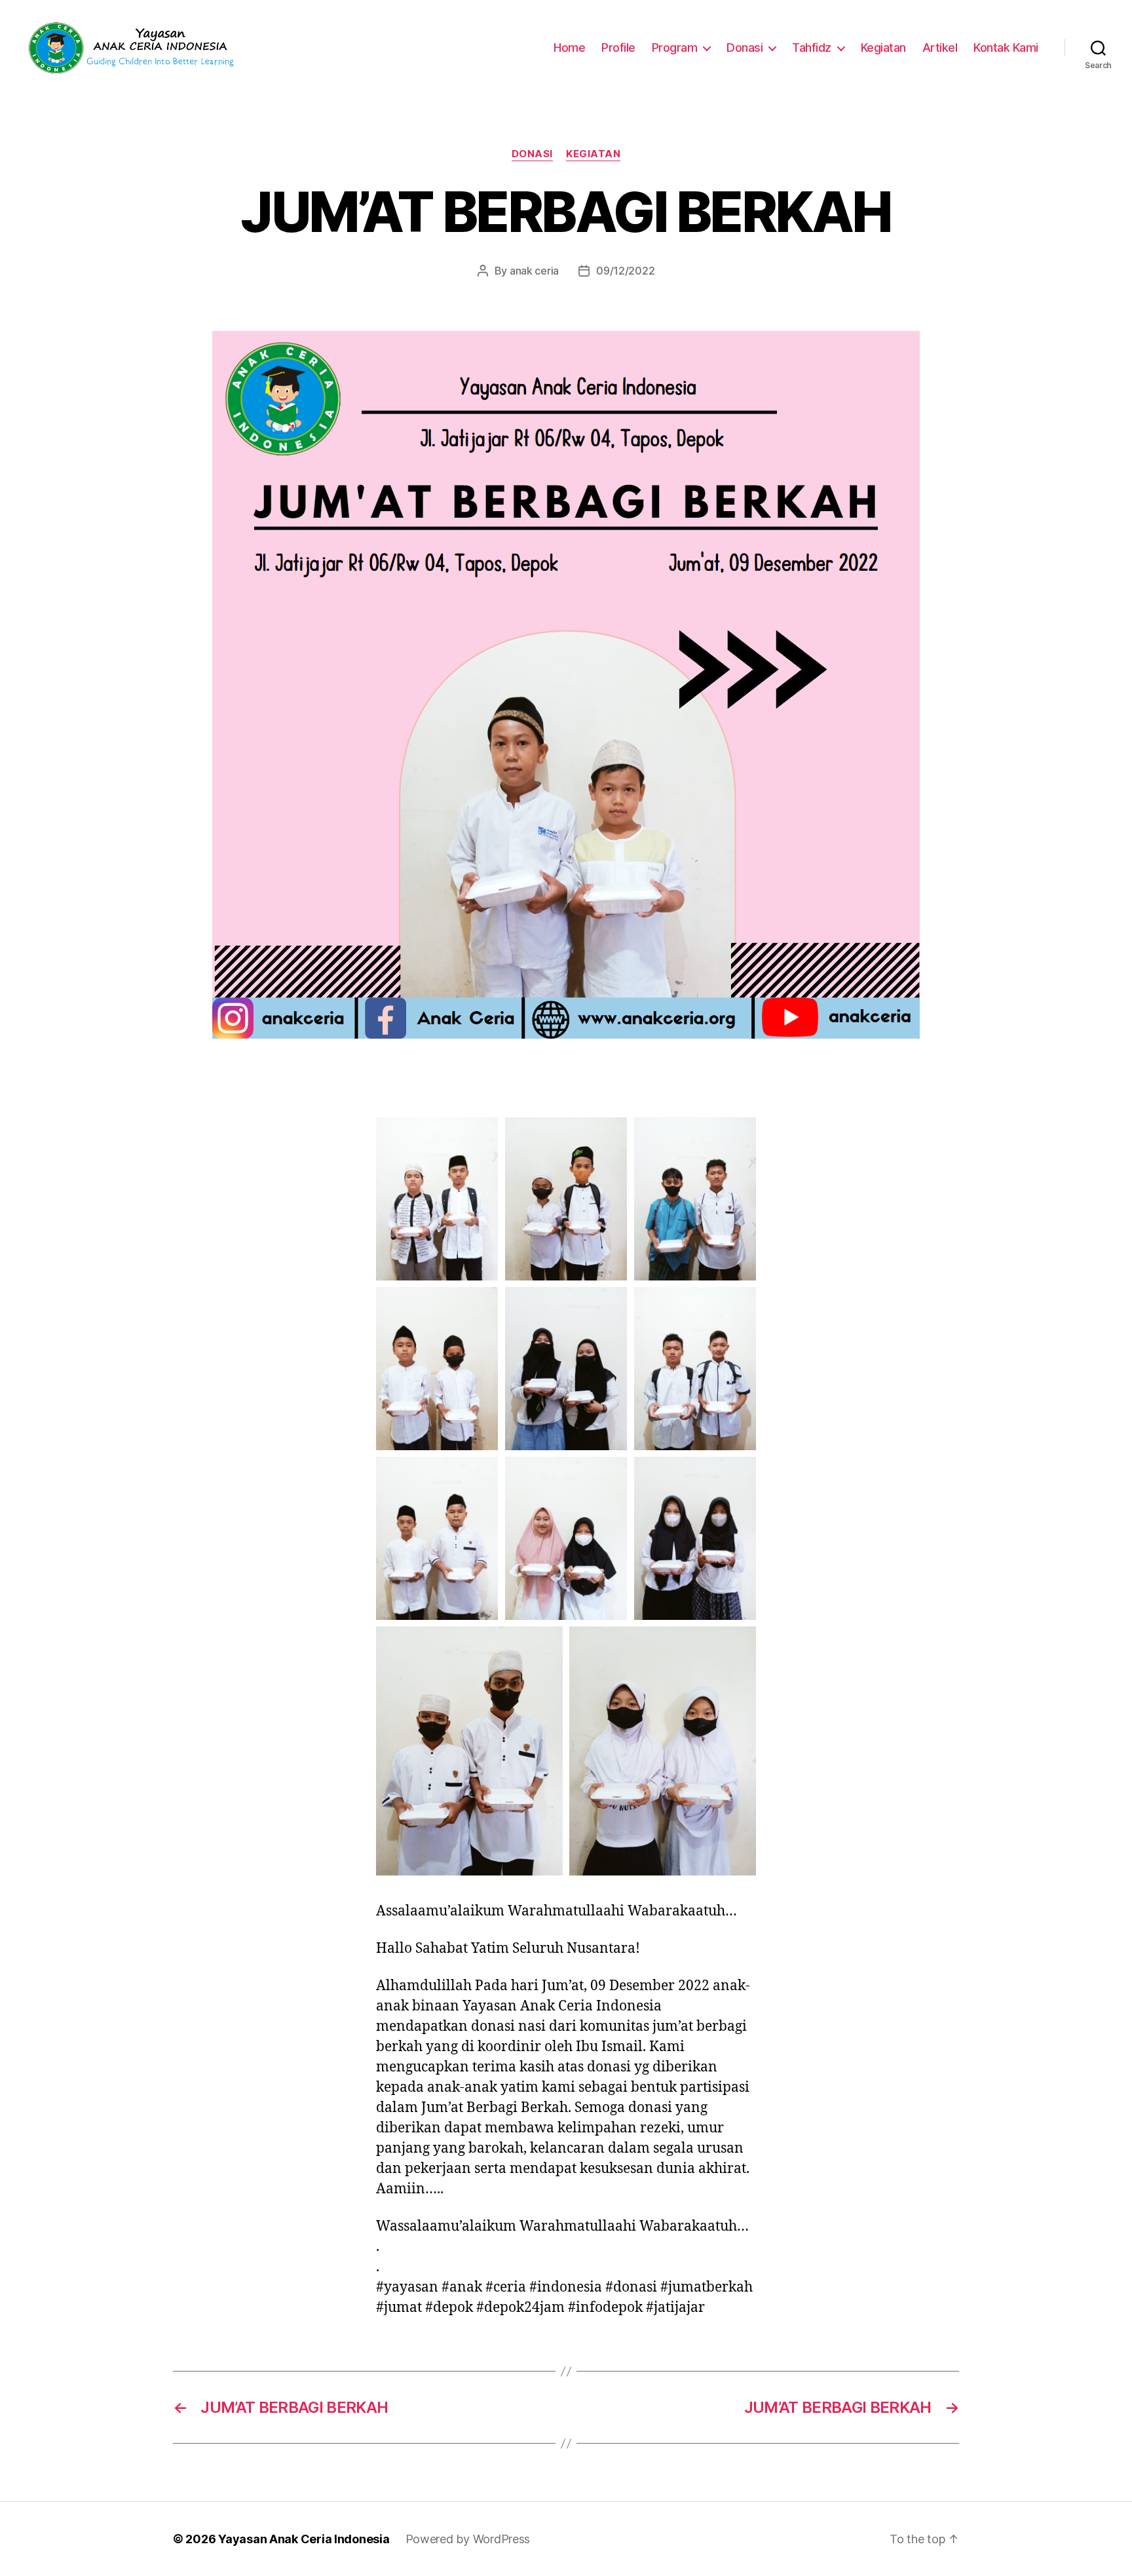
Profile (618, 48)
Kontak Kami (1006, 48)
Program (675, 48)
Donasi (745, 48)
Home (569, 48)
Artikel (940, 48)
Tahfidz (812, 48)
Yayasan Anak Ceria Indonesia (304, 2539)
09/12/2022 (625, 271)
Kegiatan (883, 48)
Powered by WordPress (468, 2539)
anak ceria (534, 271)
